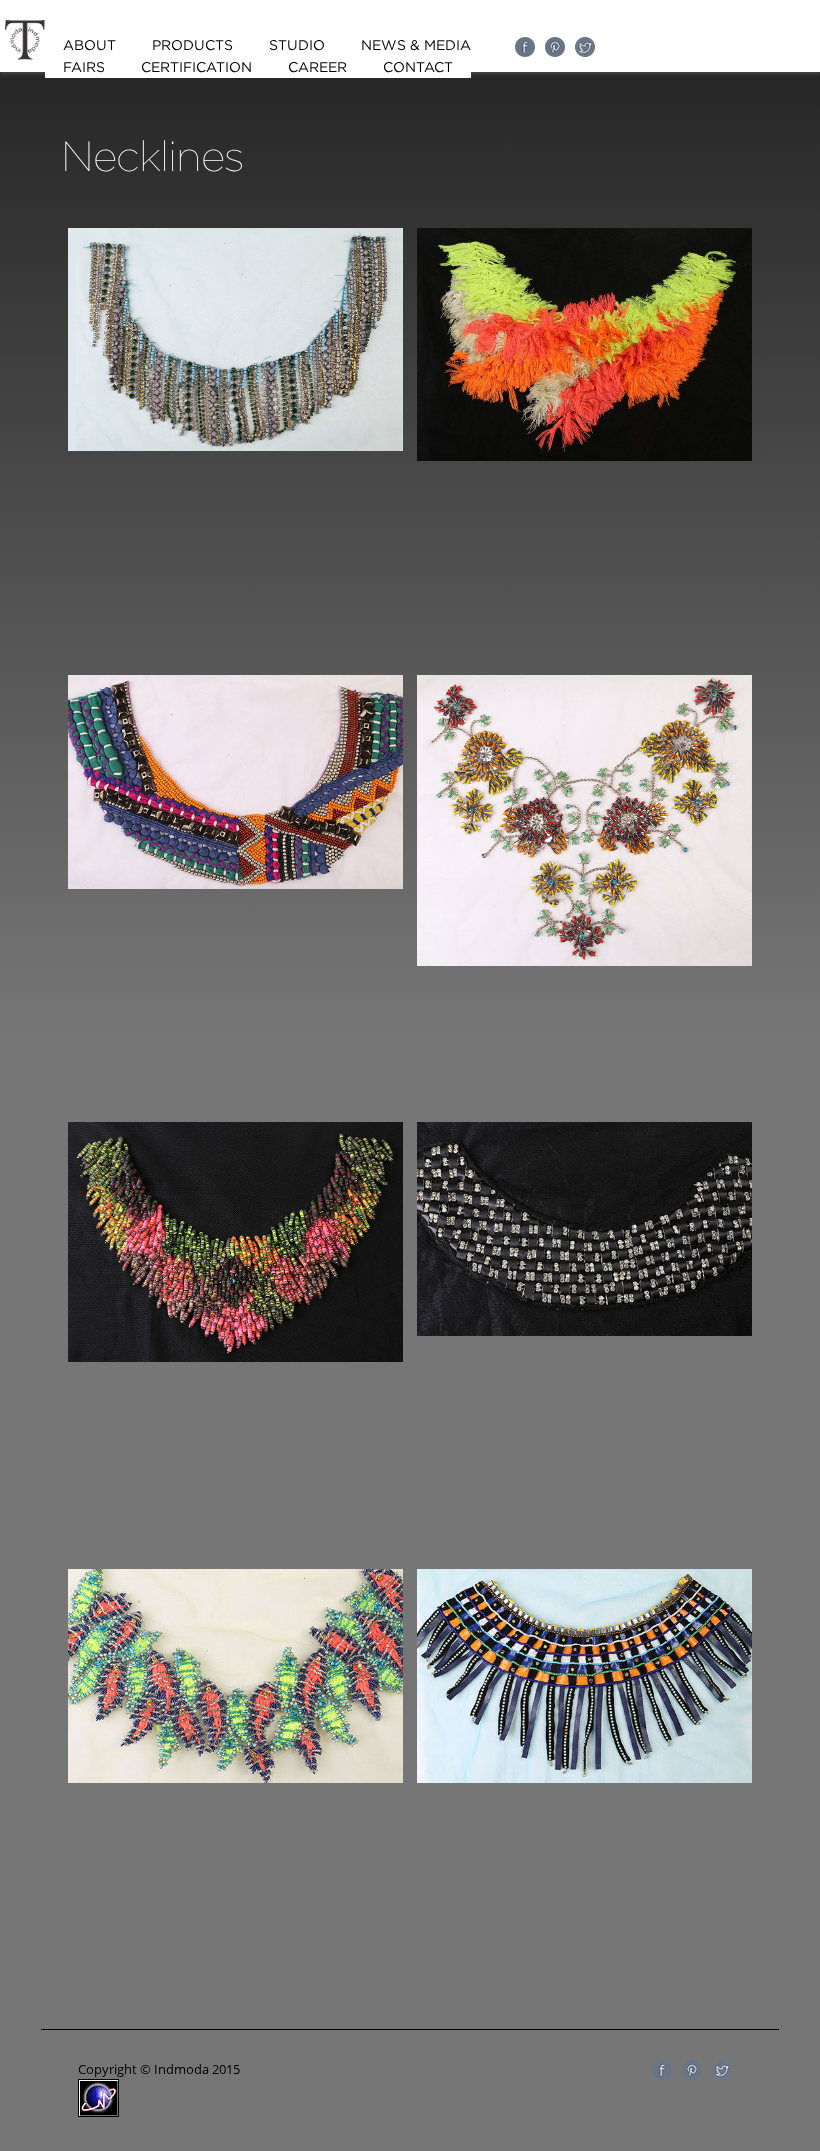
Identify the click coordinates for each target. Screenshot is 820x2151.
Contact (418, 67)
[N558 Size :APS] (584, 1331)
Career (317, 67)
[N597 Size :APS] (235, 1778)
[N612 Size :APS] (584, 1778)
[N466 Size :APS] (235, 884)
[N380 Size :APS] (235, 446)
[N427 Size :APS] (584, 456)
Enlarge (235, 412)
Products (192, 45)
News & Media (416, 45)
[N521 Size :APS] (584, 961)
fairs (84, 67)
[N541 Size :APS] (235, 1357)
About (89, 45)
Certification (196, 67)
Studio (297, 45)
